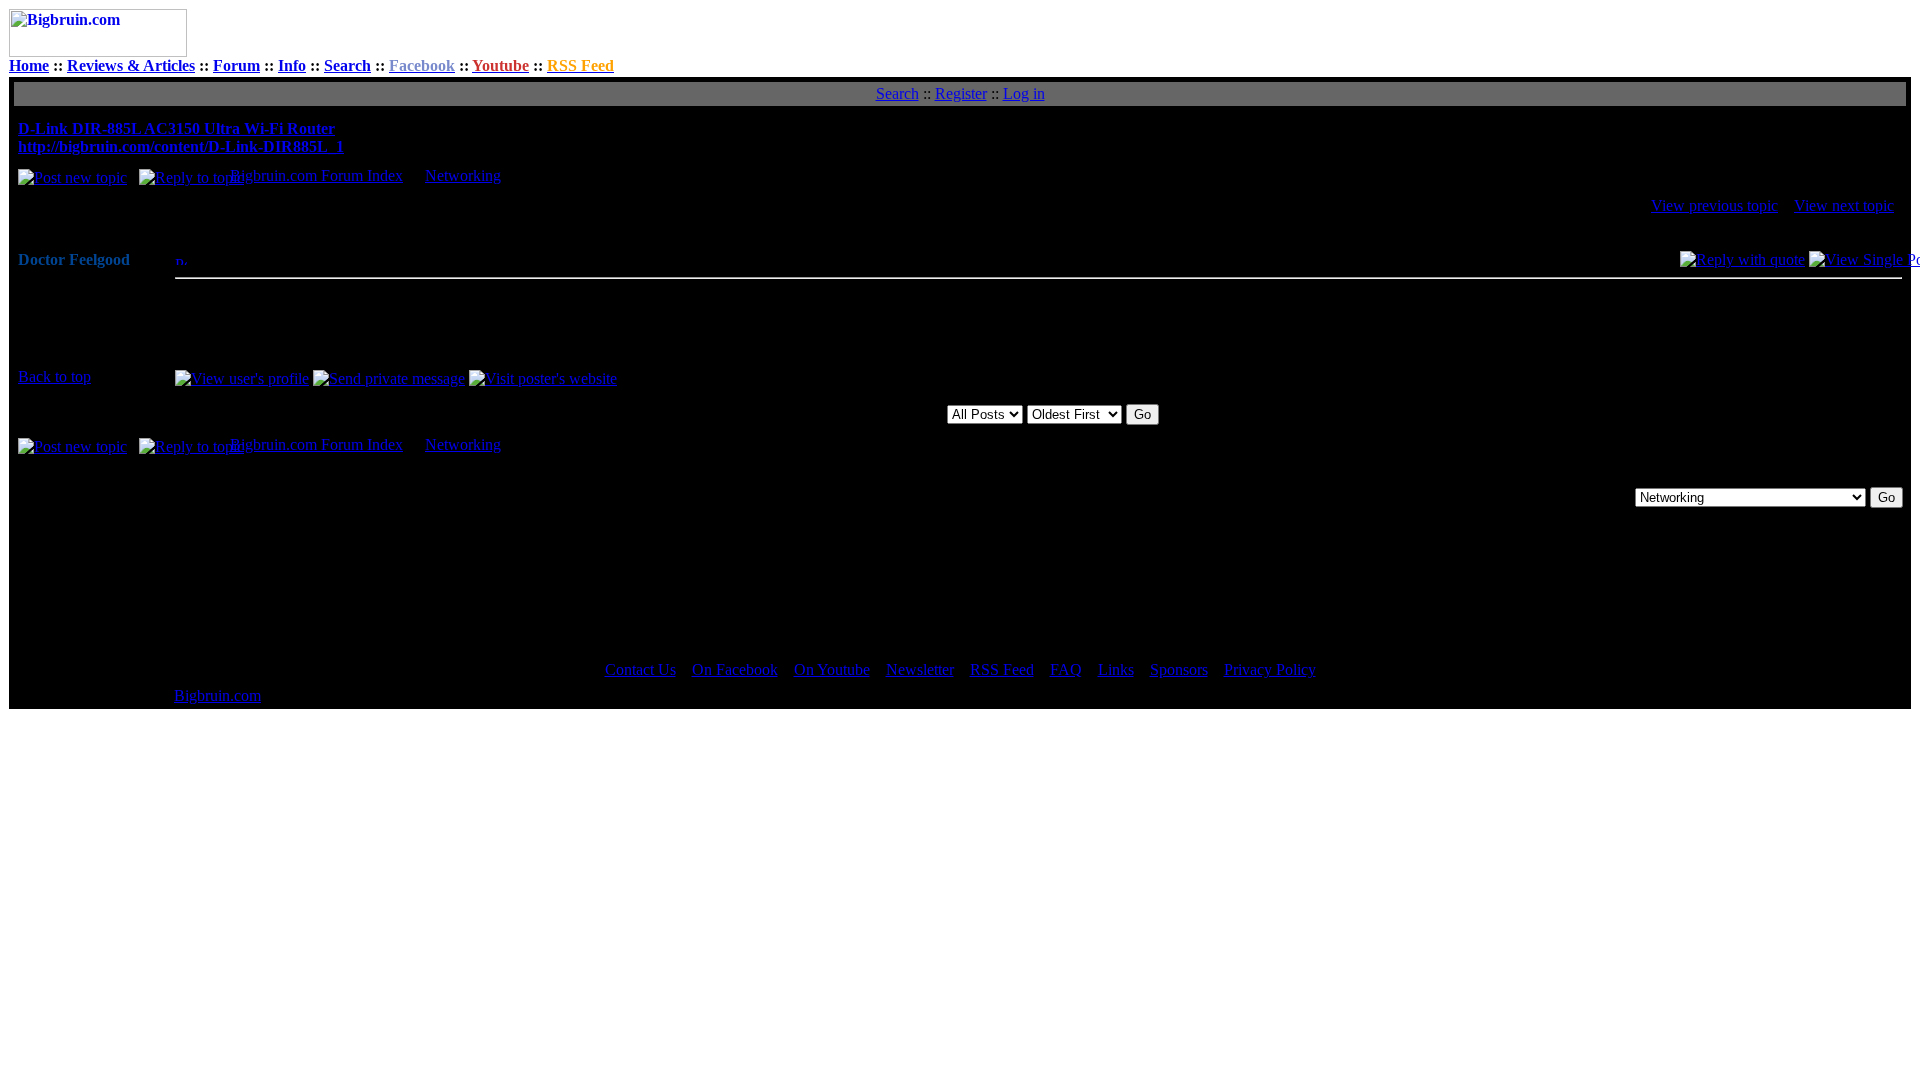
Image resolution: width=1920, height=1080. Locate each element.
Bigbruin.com (217, 695)
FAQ (1066, 669)
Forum (236, 65)
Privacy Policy (1270, 669)
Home (29, 65)
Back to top (54, 376)
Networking (463, 175)
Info (292, 65)
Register (961, 93)
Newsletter (920, 669)
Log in (1024, 93)
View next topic (1844, 205)
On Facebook (735, 669)
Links (1116, 669)
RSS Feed (1002, 669)
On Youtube (832, 669)
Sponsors (1179, 669)
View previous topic (1714, 205)
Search (347, 65)
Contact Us (640, 669)
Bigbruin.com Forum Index (316, 175)
